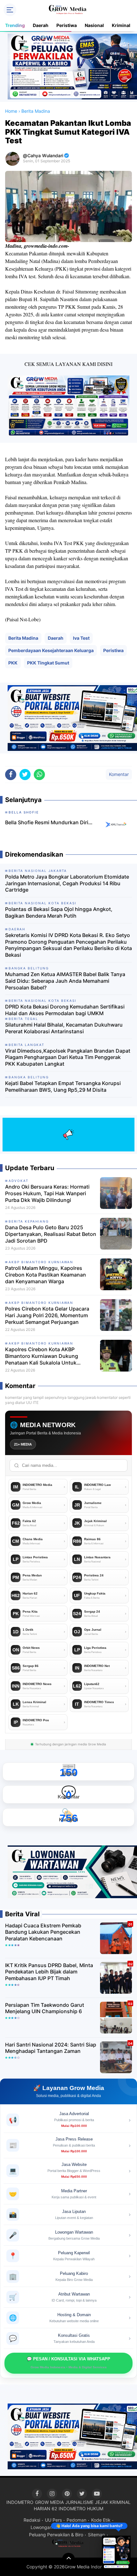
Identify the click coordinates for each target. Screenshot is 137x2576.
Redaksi (32, 2520)
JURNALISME (79, 2502)
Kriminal (121, 25)
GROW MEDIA (49, 2502)
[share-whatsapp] (39, 775)
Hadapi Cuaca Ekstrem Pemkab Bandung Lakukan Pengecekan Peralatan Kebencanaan (43, 1932)
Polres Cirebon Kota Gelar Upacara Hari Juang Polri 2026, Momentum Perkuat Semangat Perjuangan (47, 1315)
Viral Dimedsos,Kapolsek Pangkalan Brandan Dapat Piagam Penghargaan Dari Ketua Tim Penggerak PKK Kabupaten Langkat (68, 1057)
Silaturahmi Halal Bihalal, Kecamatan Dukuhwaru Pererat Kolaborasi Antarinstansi (64, 1028)
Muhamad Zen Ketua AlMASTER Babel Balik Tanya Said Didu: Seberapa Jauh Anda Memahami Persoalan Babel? (65, 981)
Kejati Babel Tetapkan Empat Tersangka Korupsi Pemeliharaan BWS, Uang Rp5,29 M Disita (63, 1086)
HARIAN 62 (45, 2509)
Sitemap (97, 2535)
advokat (18, 1181)
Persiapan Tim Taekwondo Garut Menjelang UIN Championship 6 (45, 2008)
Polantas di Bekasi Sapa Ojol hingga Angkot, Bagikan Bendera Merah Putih (59, 912)
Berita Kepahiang (29, 1221)
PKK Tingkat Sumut (48, 663)
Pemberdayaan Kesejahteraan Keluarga (51, 650)
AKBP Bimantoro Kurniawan (41, 1262)
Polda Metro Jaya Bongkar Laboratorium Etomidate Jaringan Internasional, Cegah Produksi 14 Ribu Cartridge (67, 883)
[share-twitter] (25, 775)
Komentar (119, 774)
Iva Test (81, 638)
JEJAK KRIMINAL (113, 2502)
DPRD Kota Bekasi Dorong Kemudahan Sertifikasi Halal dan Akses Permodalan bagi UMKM (65, 1010)
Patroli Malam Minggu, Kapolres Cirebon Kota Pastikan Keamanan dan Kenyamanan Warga (46, 1275)
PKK (13, 663)
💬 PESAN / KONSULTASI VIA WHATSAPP (68, 2363)
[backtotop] (68, 2559)
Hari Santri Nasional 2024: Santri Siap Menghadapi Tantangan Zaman (51, 2048)
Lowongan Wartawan (52, 2527)
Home (11, 111)
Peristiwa (67, 25)
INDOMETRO (20, 2502)
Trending (15, 25)
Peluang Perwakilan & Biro (56, 2535)
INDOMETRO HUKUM (81, 2509)
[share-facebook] (11, 775)
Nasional (94, 25)
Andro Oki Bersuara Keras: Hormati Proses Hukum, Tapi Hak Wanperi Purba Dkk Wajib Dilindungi (47, 1193)
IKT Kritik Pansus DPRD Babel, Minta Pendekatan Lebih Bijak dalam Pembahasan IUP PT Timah (49, 1972)
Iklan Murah (91, 2527)
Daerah (41, 25)
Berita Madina (23, 638)
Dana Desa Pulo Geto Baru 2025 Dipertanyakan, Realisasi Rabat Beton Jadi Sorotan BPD (51, 1234)
